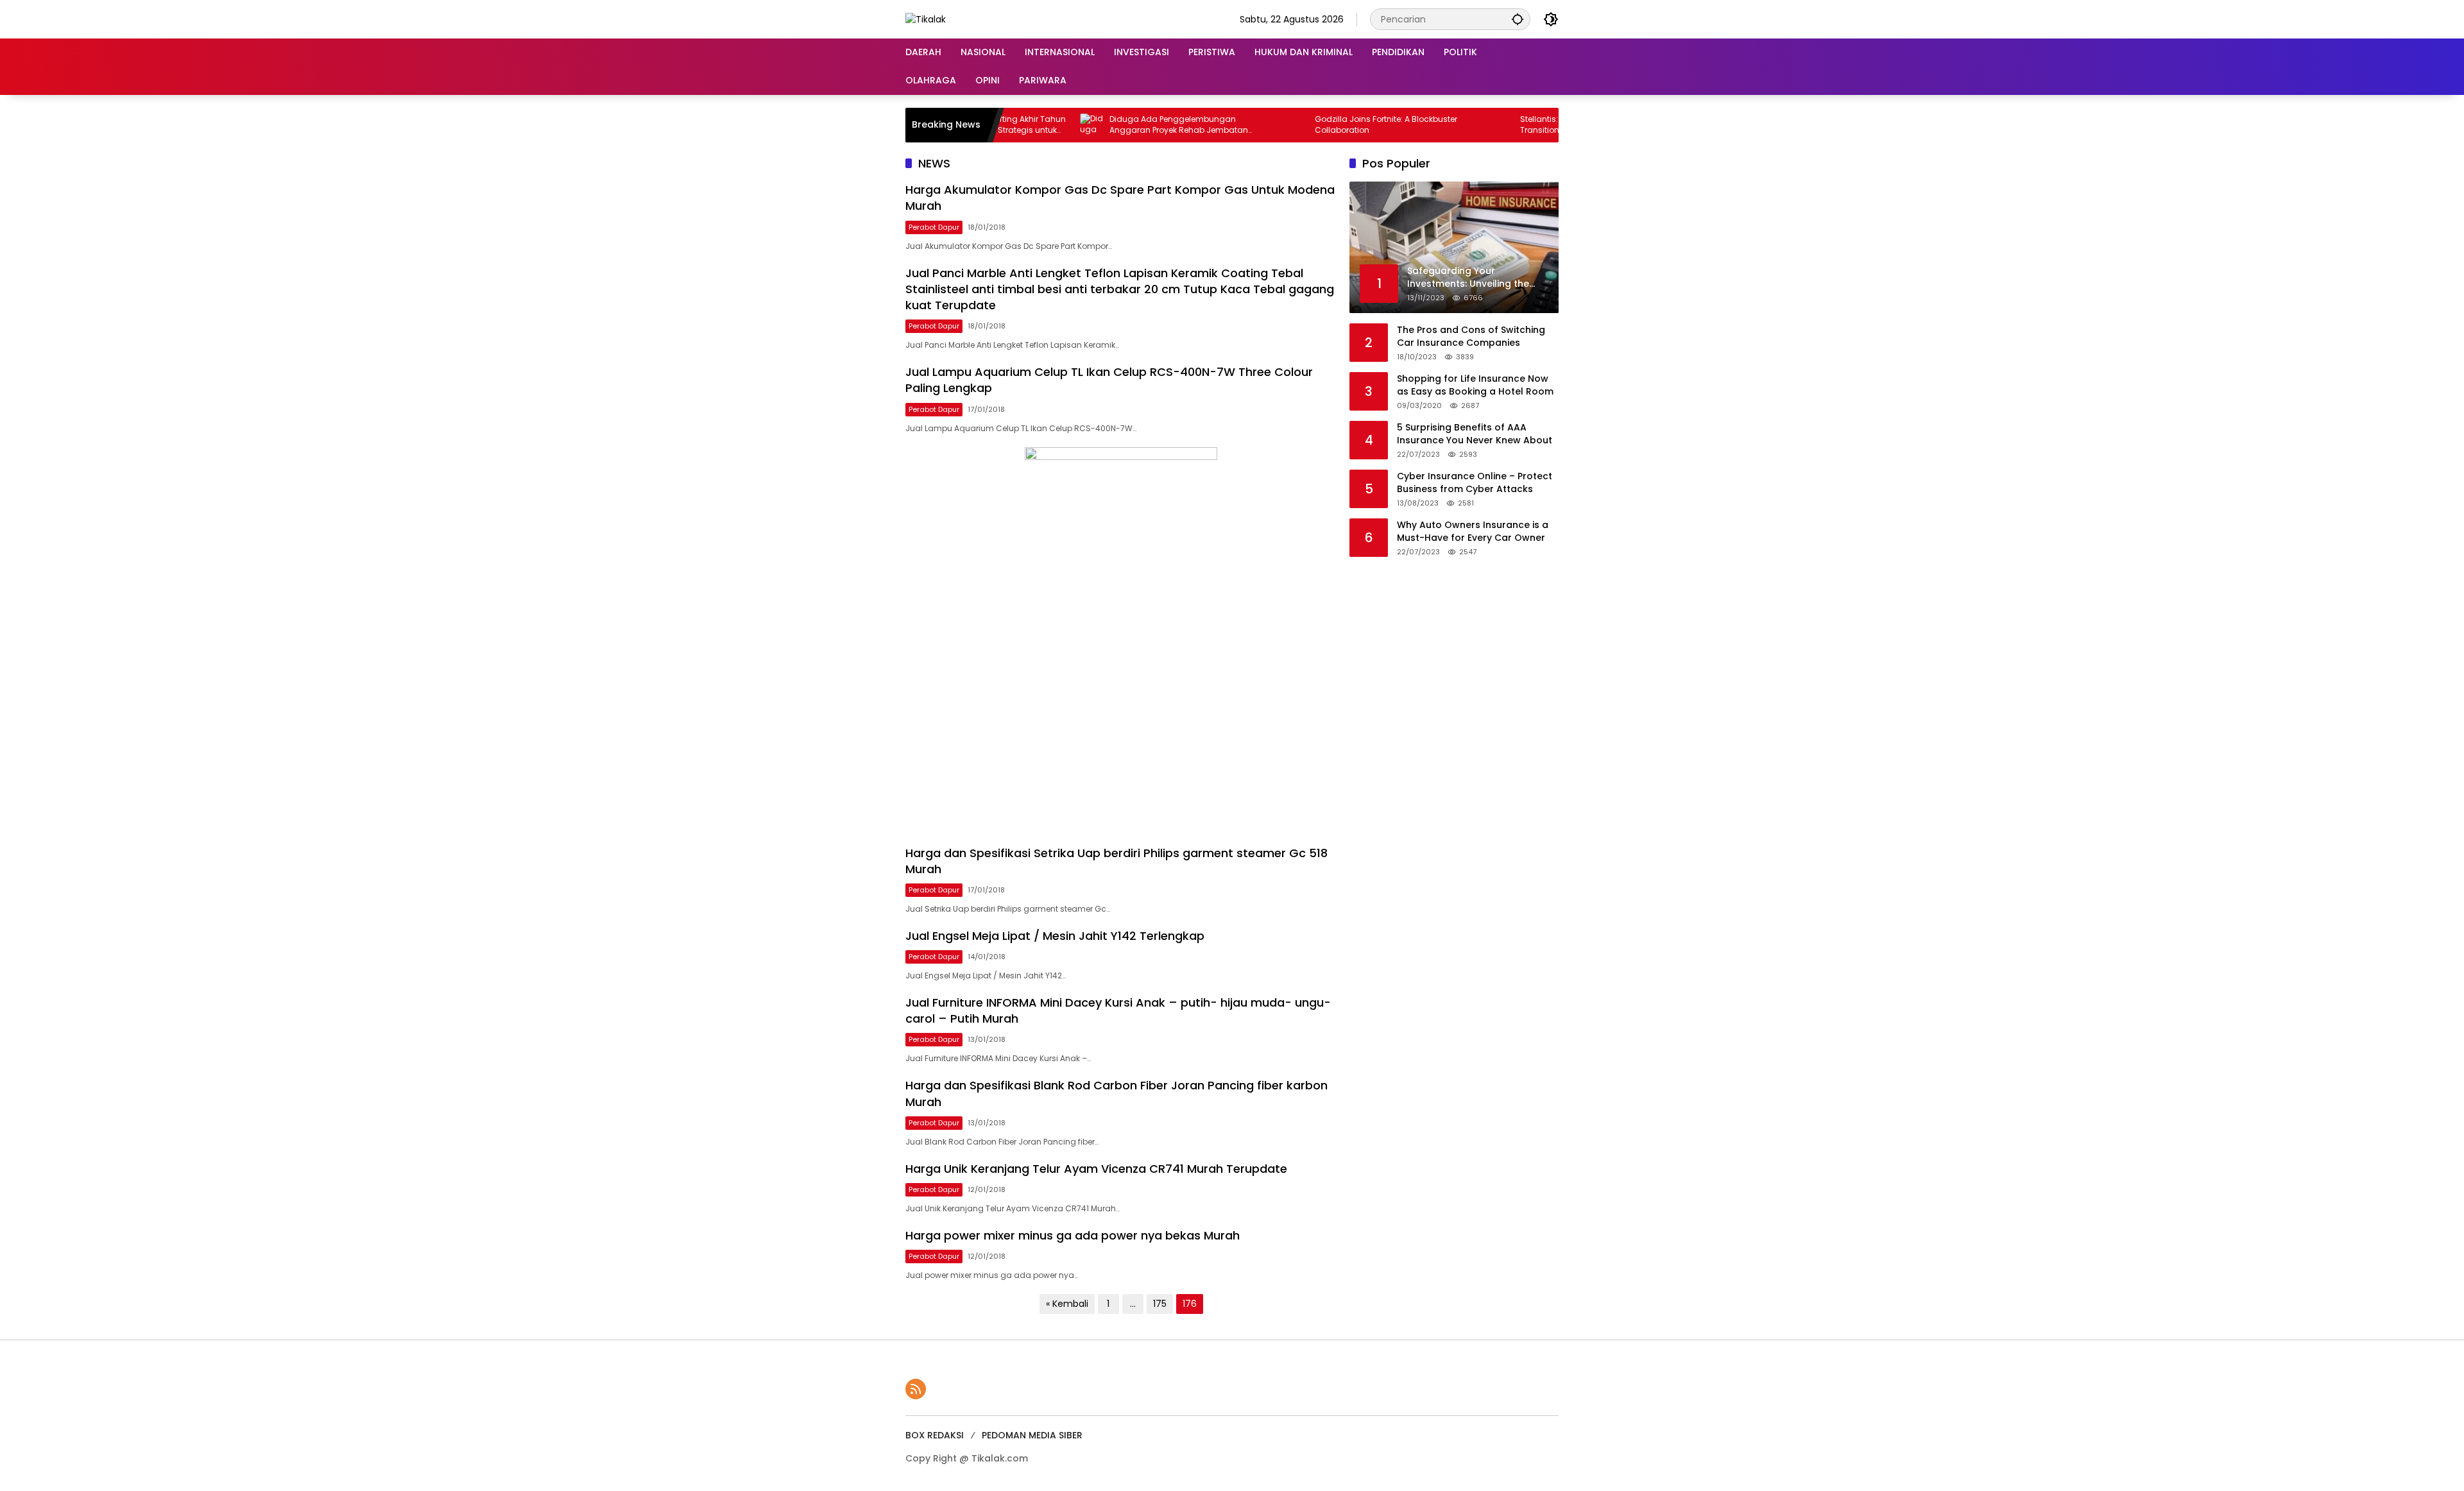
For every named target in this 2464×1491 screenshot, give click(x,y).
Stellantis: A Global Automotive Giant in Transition (1535, 125)
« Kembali (1067, 1304)
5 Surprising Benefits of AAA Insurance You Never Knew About (1475, 434)
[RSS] (916, 1389)
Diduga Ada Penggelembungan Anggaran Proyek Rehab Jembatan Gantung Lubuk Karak (1117, 125)
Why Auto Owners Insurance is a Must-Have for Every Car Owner (1473, 532)
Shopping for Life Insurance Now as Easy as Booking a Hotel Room (1475, 385)
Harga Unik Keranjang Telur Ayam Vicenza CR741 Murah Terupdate (1096, 1169)
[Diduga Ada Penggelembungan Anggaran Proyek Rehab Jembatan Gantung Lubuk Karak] (1030, 125)
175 (1160, 1304)
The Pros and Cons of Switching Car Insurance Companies (1471, 337)
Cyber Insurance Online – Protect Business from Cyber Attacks (1475, 483)
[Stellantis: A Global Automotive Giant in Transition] (1441, 125)
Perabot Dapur (934, 227)
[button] (1518, 19)
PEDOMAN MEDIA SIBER (1032, 1435)
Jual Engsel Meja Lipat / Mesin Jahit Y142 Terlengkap (1055, 936)
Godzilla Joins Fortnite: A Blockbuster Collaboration (1324, 125)
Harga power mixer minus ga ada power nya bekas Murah (1073, 1235)
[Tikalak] (926, 19)
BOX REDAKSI (935, 1435)
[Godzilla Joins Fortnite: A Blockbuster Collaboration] (1235, 125)
